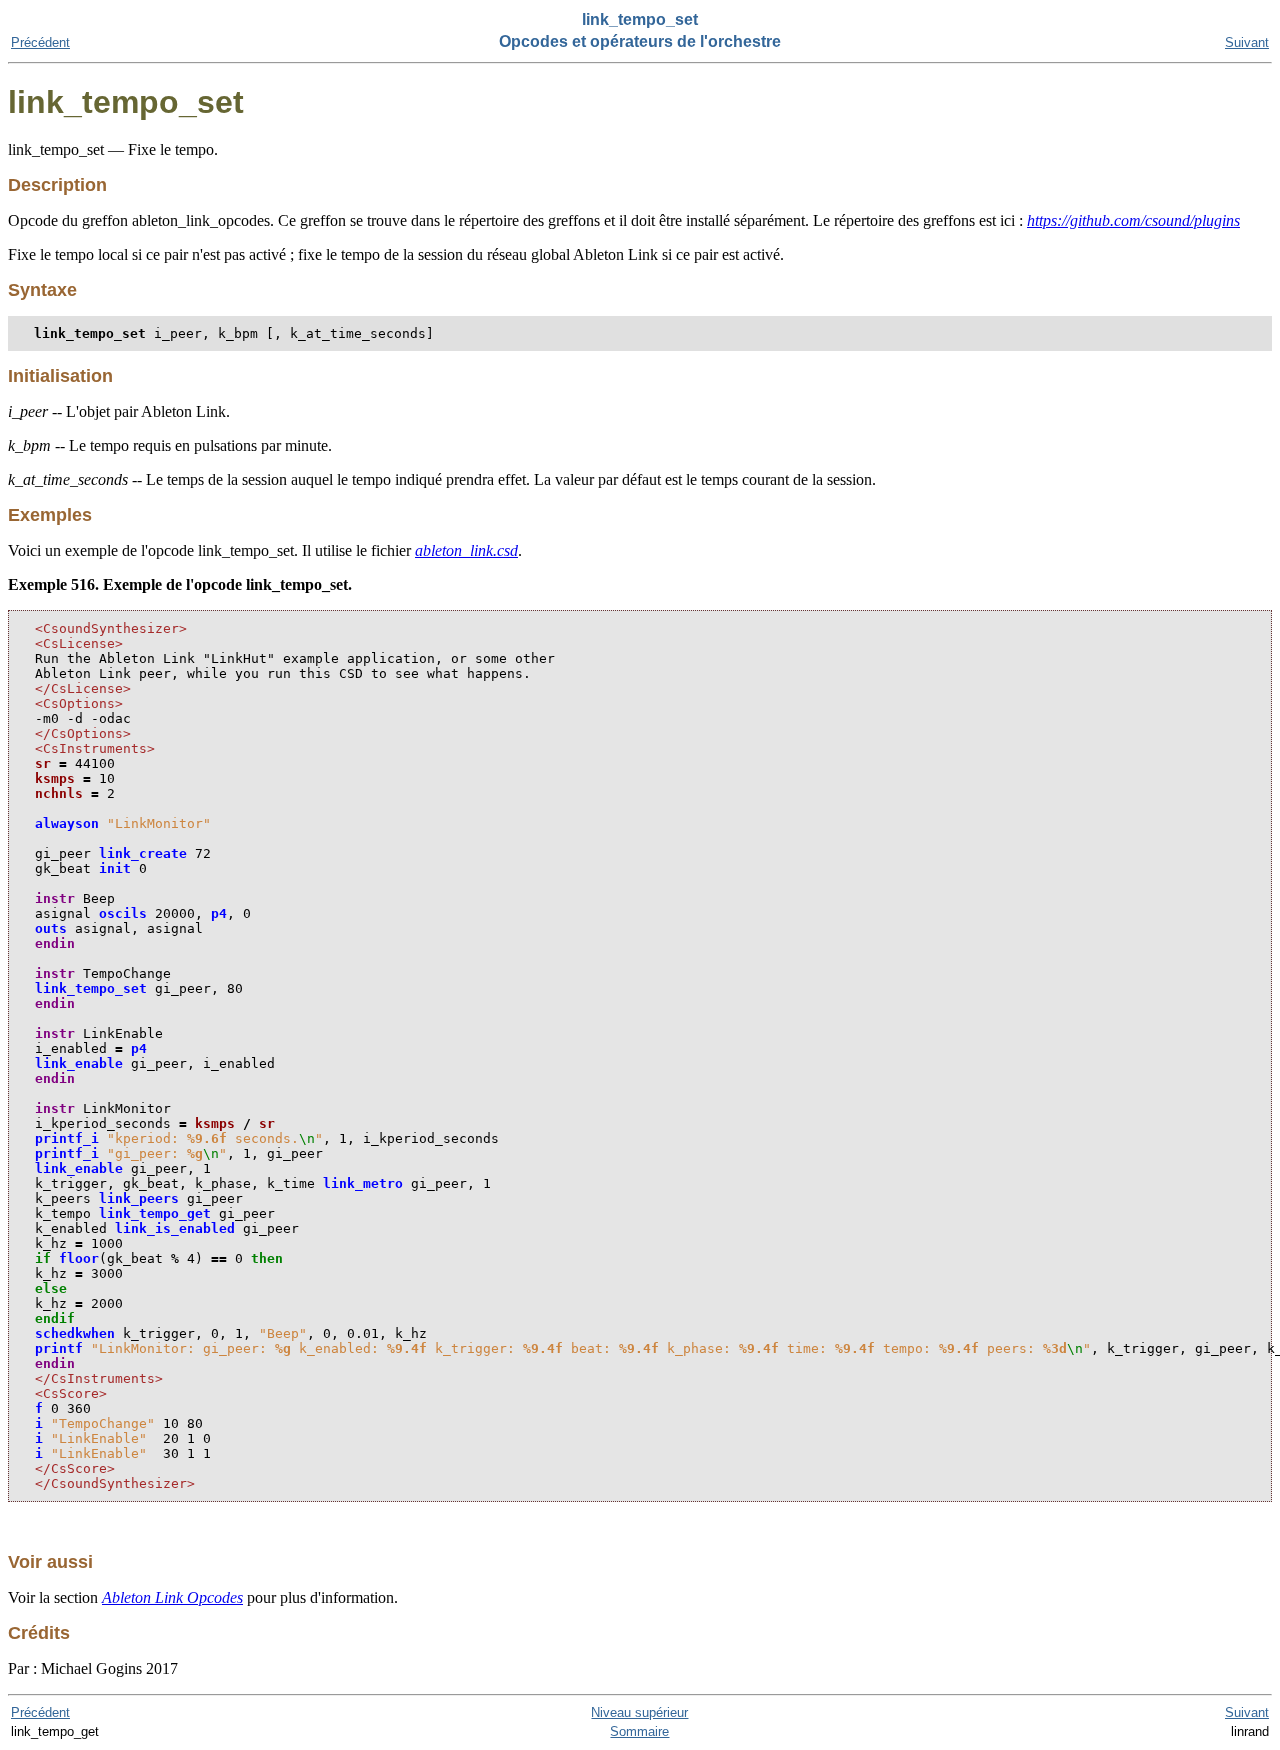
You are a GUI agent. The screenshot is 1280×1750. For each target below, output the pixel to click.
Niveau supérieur (639, 1712)
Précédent (40, 42)
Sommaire (639, 1731)
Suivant (1247, 42)
